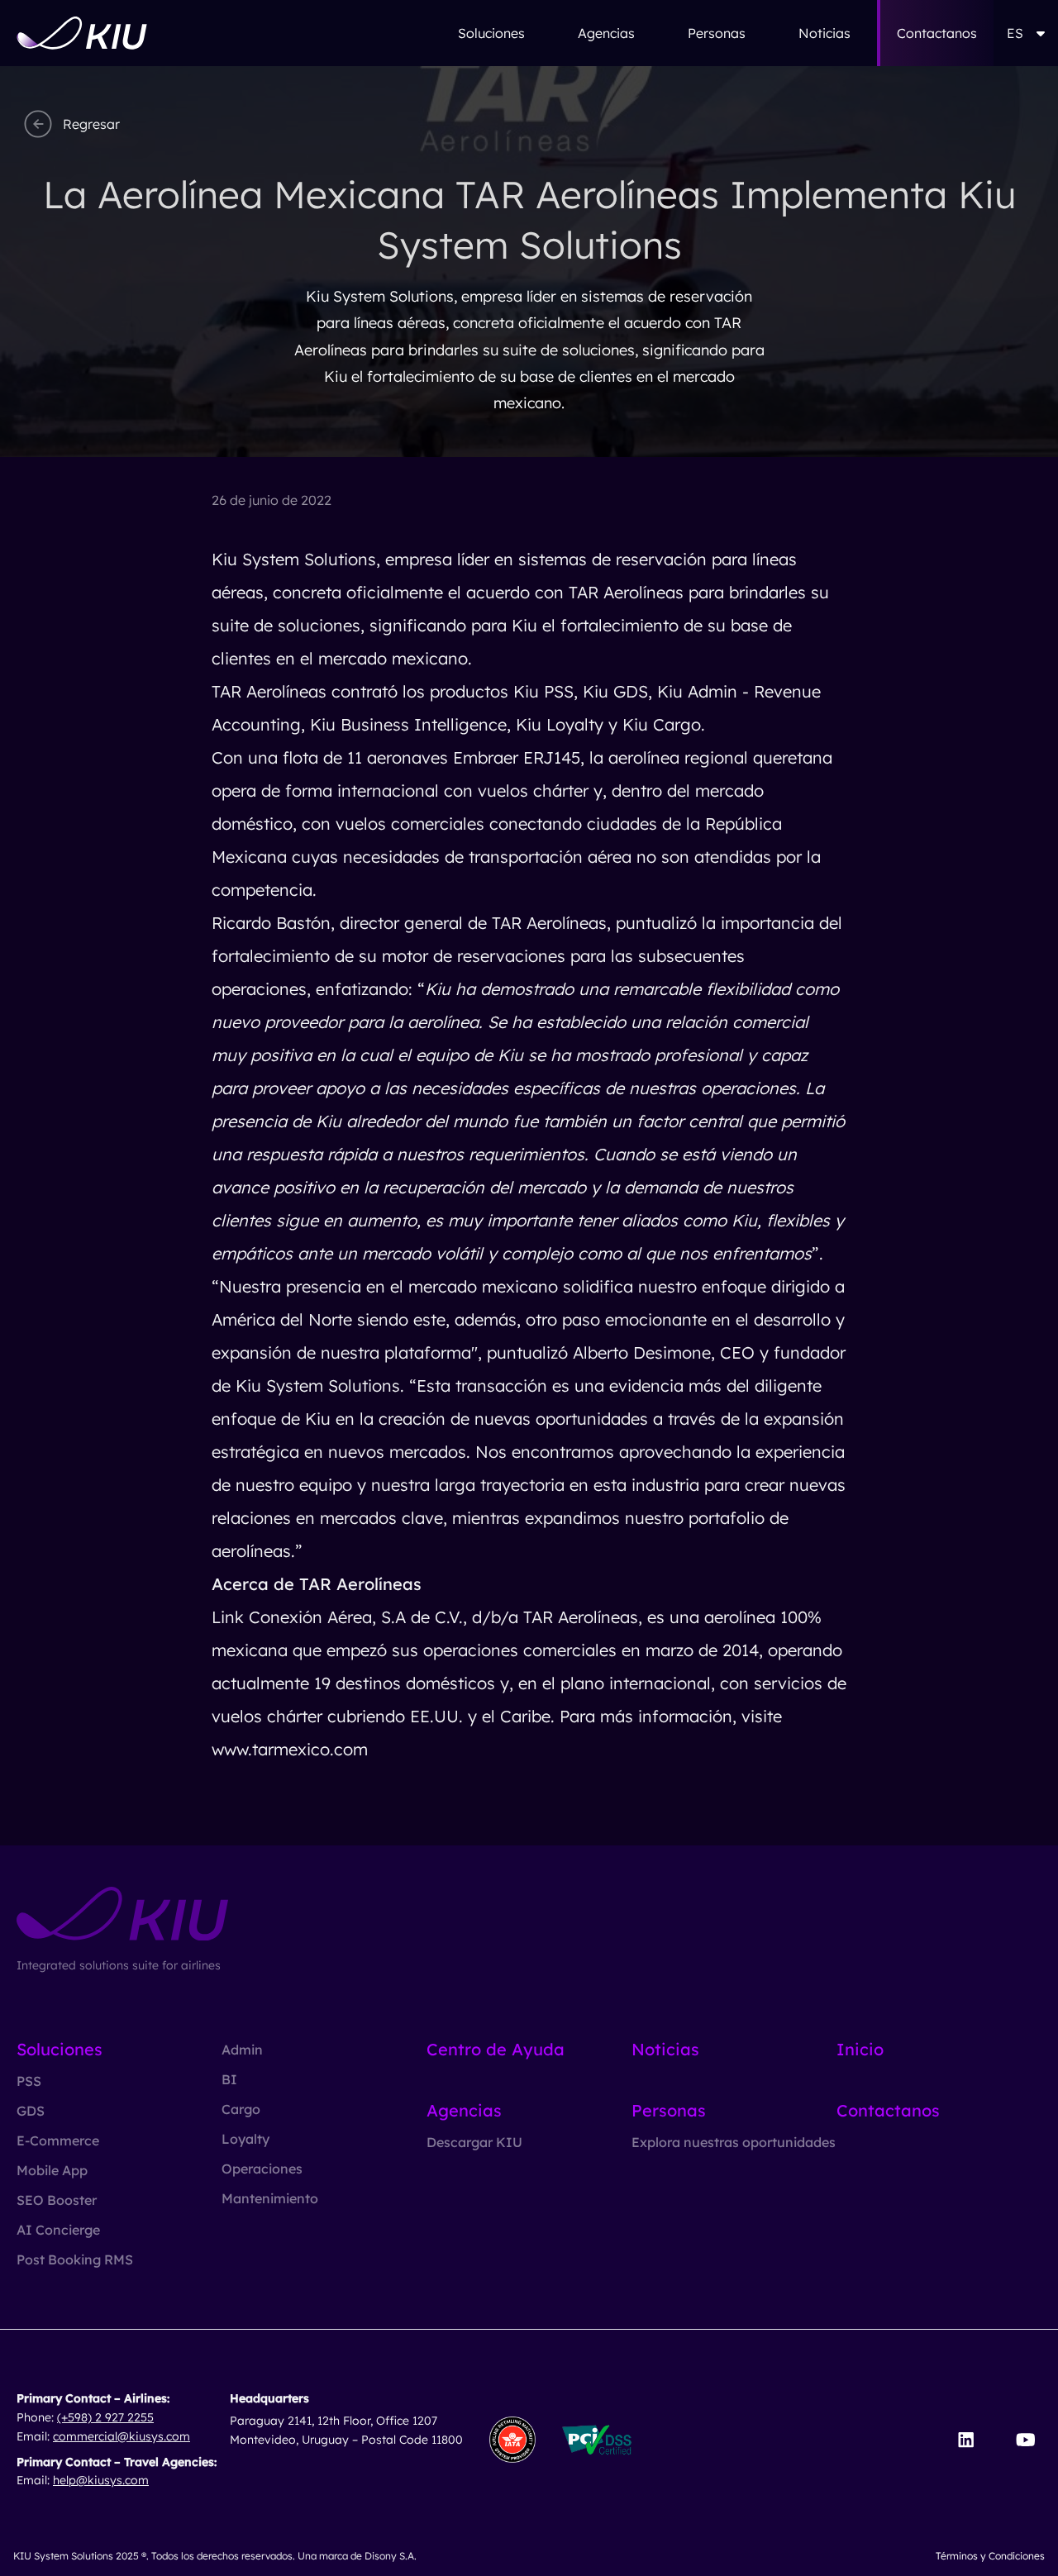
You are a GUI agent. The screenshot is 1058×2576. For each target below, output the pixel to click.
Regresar (91, 124)
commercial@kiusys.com (122, 2436)
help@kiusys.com (101, 2480)
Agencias (606, 33)
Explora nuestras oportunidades (734, 2142)
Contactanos (937, 33)
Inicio (860, 2049)
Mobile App (52, 2170)
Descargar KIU (474, 2142)
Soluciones (491, 33)
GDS (31, 2111)
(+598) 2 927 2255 (105, 2417)
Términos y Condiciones (990, 2556)
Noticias (824, 33)
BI (229, 2079)
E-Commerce (58, 2140)
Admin (242, 2050)
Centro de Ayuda (496, 2049)
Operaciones (262, 2169)
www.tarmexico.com (290, 1749)
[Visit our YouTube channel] (1025, 2440)
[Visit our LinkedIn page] (966, 2440)
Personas (717, 33)
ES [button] (1015, 33)
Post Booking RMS (75, 2259)
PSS (29, 2081)
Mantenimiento (270, 2198)
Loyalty (245, 2139)
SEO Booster (57, 2200)
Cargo (241, 2109)
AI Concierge (58, 2230)
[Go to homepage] (82, 33)
